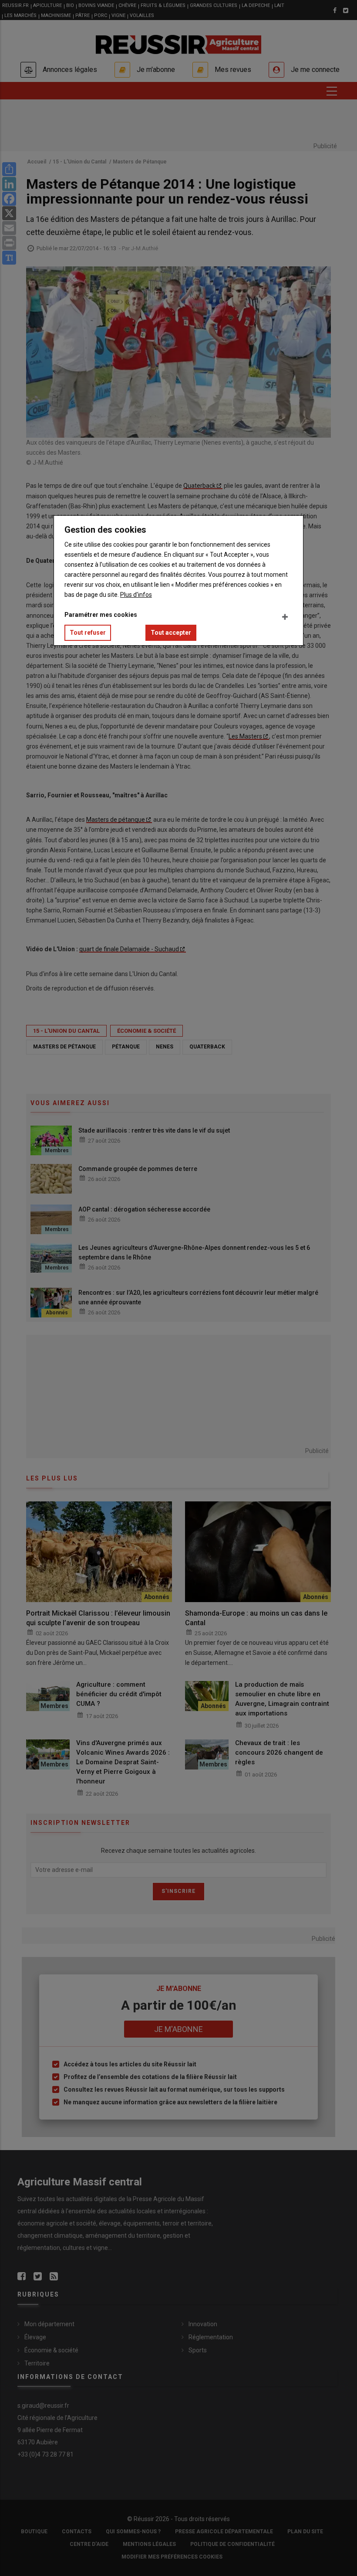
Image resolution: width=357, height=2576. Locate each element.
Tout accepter (171, 633)
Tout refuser (88, 633)
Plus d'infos (136, 595)
